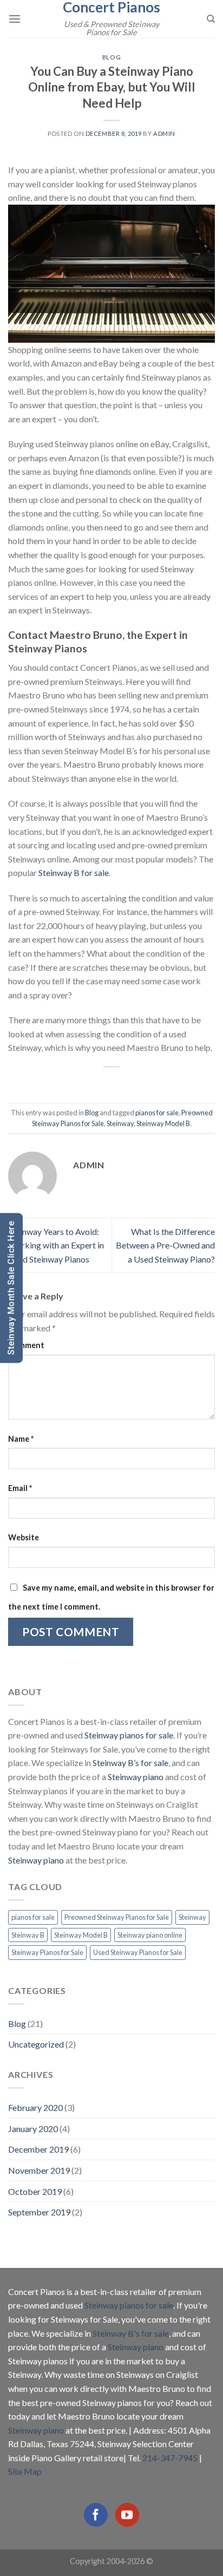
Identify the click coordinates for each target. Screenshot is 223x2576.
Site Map (25, 2471)
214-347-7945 (170, 2458)
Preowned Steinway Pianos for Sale (117, 1917)
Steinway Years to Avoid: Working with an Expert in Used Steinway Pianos (56, 1245)
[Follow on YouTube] (127, 2515)
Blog (111, 57)
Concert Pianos (111, 7)
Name (21, 1439)
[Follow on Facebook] (96, 2515)
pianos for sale (157, 1113)
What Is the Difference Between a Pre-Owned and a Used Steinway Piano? (165, 1245)
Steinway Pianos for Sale (47, 1952)
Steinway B (28, 1935)
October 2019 (35, 2191)
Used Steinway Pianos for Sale (138, 1952)
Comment (26, 1345)
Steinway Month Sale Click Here (11, 1288)
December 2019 (38, 2149)
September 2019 (39, 2212)
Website (24, 1537)
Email (20, 1488)
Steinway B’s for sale (130, 1763)
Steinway (120, 1123)
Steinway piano (136, 1777)
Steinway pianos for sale (129, 1735)
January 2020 (33, 2129)
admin (164, 133)
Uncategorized (36, 2044)
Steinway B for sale (74, 872)
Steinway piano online (150, 1935)
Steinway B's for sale (131, 2333)
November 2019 (39, 2170)
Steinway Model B (163, 1123)
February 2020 (35, 2107)
